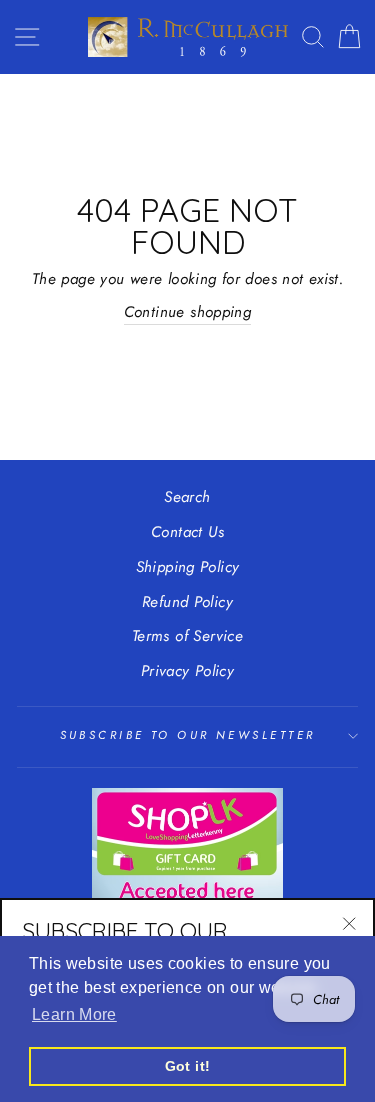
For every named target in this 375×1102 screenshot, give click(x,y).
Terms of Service (187, 636)
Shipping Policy (188, 567)
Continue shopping (188, 312)
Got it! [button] (188, 1066)
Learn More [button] (74, 1014)
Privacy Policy (187, 671)
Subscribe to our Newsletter (188, 735)
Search (187, 497)
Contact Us (187, 532)
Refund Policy (187, 602)
